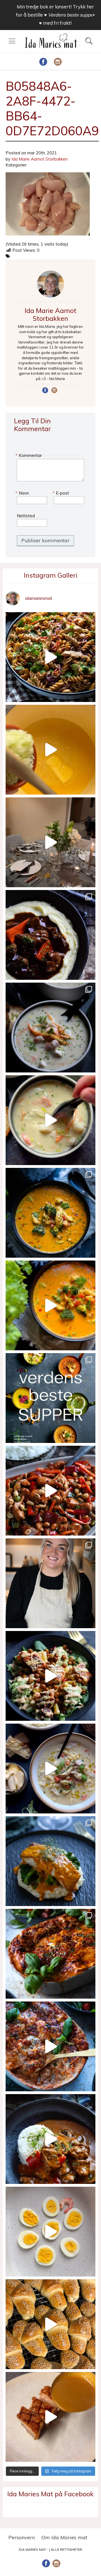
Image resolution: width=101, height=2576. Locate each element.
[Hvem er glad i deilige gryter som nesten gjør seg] (50, 935)
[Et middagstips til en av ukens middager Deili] (50, 1676)
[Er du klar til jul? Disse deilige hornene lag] (50, 2324)
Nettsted (26, 516)
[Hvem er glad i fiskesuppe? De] (50, 1120)
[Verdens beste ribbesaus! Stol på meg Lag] (50, 2417)
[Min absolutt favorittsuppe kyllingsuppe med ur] (50, 1769)
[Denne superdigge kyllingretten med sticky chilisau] (50, 1491)
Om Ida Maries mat (64, 2537)
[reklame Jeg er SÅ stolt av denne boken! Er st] (50, 1398)
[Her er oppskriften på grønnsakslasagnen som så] (50, 1954)
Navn (23, 493)
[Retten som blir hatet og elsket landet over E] (50, 2232)
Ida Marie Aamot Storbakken (40, 159)
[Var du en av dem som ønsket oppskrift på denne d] (50, 1028)
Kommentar (29, 455)
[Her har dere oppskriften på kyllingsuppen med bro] (50, 1213)
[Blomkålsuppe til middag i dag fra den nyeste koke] (50, 750)
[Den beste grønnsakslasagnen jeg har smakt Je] (50, 2046)
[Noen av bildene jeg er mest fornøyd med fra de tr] (50, 1861)
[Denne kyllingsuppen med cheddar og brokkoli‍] (50, 1305)
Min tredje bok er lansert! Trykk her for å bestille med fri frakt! (55, 15)
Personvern (22, 2537)
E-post (61, 493)
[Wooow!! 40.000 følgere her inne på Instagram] (50, 1583)
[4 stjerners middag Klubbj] (50, 842)
